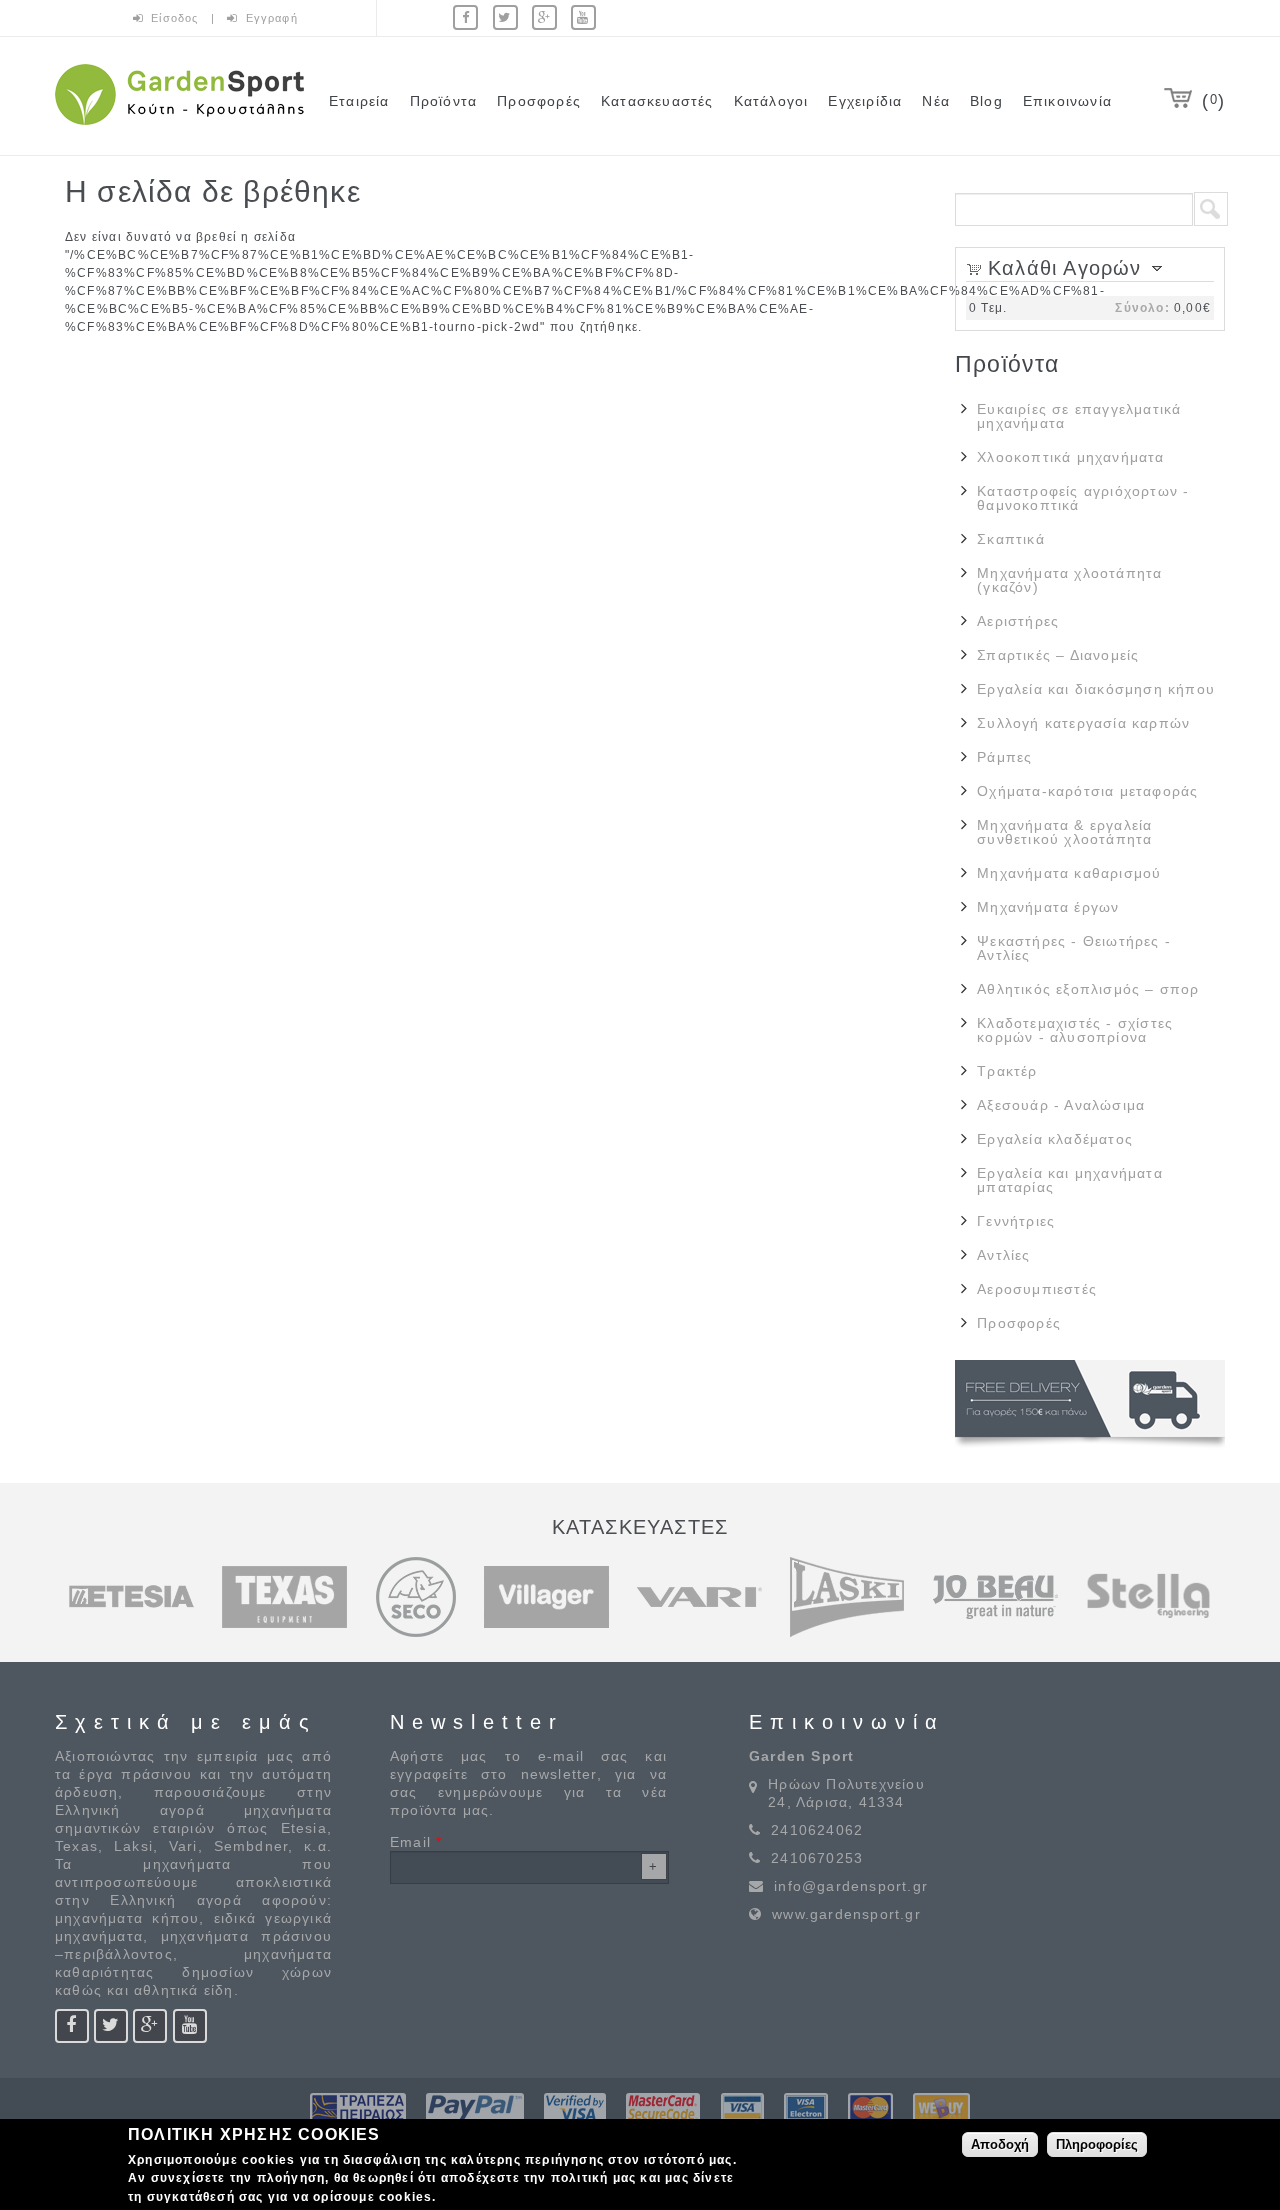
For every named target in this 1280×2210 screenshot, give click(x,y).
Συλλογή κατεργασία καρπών (1083, 723)
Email (416, 1842)
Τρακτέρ (1007, 1071)
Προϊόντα (444, 101)
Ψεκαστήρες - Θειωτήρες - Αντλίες (1074, 948)
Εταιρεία (359, 101)
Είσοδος (177, 18)
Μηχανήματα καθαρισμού (1069, 873)
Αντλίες (1003, 1255)
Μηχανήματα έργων (1048, 907)
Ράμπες (1004, 757)
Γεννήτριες (1016, 1221)
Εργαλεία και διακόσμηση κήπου (1096, 689)
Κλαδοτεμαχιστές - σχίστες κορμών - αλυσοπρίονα (1075, 1030)
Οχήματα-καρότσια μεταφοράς (1087, 791)
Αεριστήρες (1018, 621)
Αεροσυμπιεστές (1037, 1289)
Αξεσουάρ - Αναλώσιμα (1061, 1105)
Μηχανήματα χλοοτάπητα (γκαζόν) (1069, 580)
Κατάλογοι (771, 101)
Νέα (936, 101)
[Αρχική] (179, 128)
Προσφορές (539, 101)
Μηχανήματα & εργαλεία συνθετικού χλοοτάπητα (1064, 832)
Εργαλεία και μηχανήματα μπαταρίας (1070, 1180)
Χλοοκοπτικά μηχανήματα (1070, 457)
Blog (986, 101)
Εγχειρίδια (865, 101)
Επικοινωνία (1067, 101)
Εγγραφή (272, 18)
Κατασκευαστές (657, 101)
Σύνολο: (1142, 308)
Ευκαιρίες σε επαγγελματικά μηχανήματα (1079, 416)
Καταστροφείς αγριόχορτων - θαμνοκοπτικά (1083, 498)
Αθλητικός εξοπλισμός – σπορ (1088, 989)
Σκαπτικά (1011, 539)
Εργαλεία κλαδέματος (1055, 1139)
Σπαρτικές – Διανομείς (1058, 655)
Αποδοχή (1000, 2144)
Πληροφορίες (1097, 2144)
